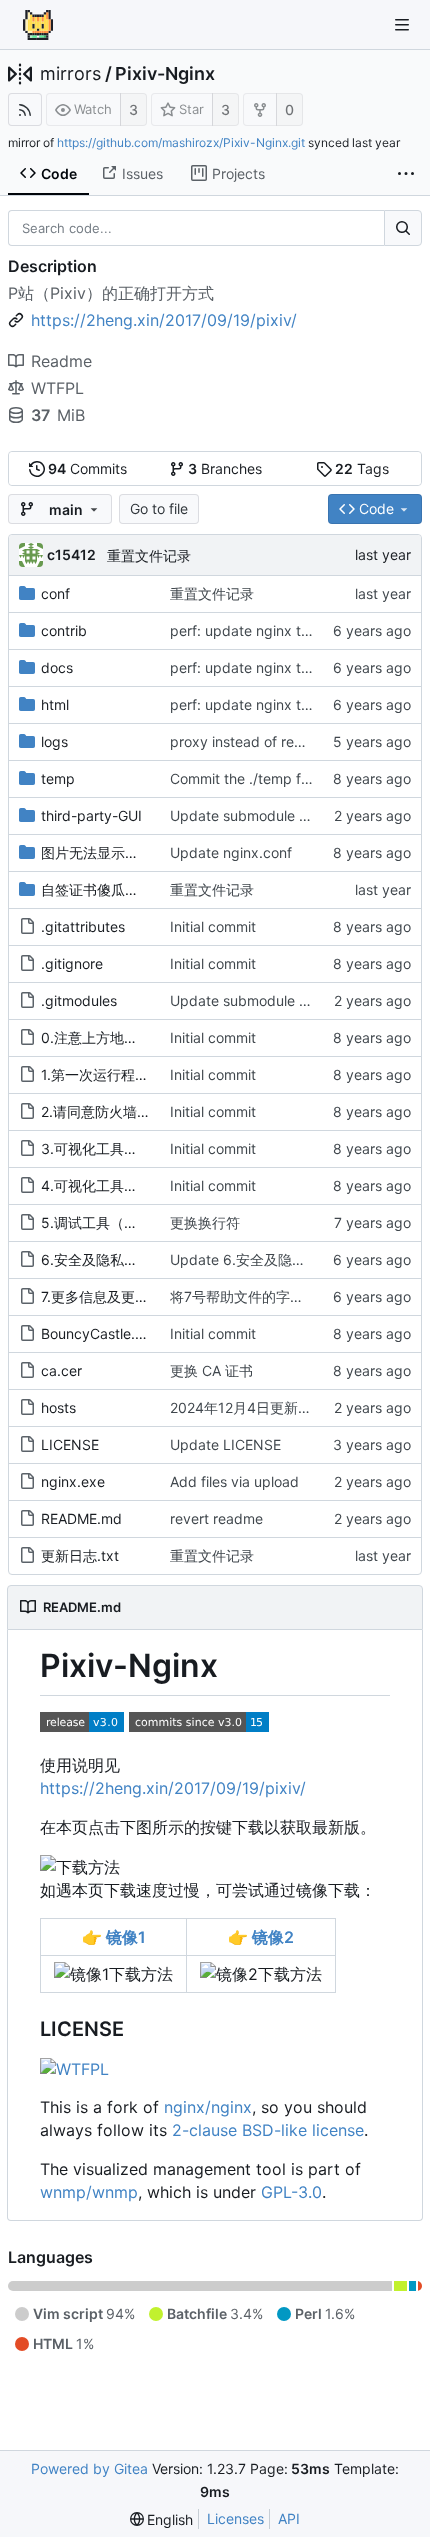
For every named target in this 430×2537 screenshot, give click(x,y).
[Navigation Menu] (402, 25)
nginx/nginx (208, 2107)
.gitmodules (79, 1000)
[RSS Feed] (25, 109)
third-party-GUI (91, 815)
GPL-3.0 (291, 2192)
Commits (87, 468)
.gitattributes (83, 926)
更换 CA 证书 (211, 1370)
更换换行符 (205, 1222)
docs (57, 667)
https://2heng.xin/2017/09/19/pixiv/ (173, 1788)
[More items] (406, 174)
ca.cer (61, 1370)
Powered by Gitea (89, 2468)
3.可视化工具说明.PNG (113, 1148)
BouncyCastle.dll (95, 1333)
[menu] (162, 2519)
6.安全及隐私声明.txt (107, 1259)
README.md (81, 1518)
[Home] (38, 25)
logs (54, 741)
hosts (58, 1407)
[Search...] (403, 228)
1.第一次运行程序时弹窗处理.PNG (147, 1074)
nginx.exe (73, 1481)
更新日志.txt (80, 1555)
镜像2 (261, 1937)
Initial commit (213, 926)
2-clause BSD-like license (268, 2130)
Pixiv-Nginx (165, 74)
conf (55, 593)
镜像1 (114, 1937)
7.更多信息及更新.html (111, 1296)
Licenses (235, 2518)
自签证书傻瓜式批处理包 (118, 889)
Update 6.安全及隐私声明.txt (263, 1259)
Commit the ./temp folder (252, 778)
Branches (225, 468)
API (289, 2518)
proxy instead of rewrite (248, 741)
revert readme (216, 1518)
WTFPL (57, 388)
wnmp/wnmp (89, 2192)
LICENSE (70, 1444)
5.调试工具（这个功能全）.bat (137, 1222)
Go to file (159, 508)
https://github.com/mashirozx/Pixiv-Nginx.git (181, 142)
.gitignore (72, 963)
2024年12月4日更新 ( (238, 1407)
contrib (64, 630)
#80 (320, 1407)
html (55, 704)
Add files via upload (234, 1481)
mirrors (70, 74)
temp (58, 778)
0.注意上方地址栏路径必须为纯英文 (152, 1037)
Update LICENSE (225, 1444)
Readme (61, 361)
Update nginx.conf (231, 852)
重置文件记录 (149, 555)
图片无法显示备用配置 (111, 852)
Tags (362, 468)
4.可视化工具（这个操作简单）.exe (152, 1185)
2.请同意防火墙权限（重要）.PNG (148, 1111)
